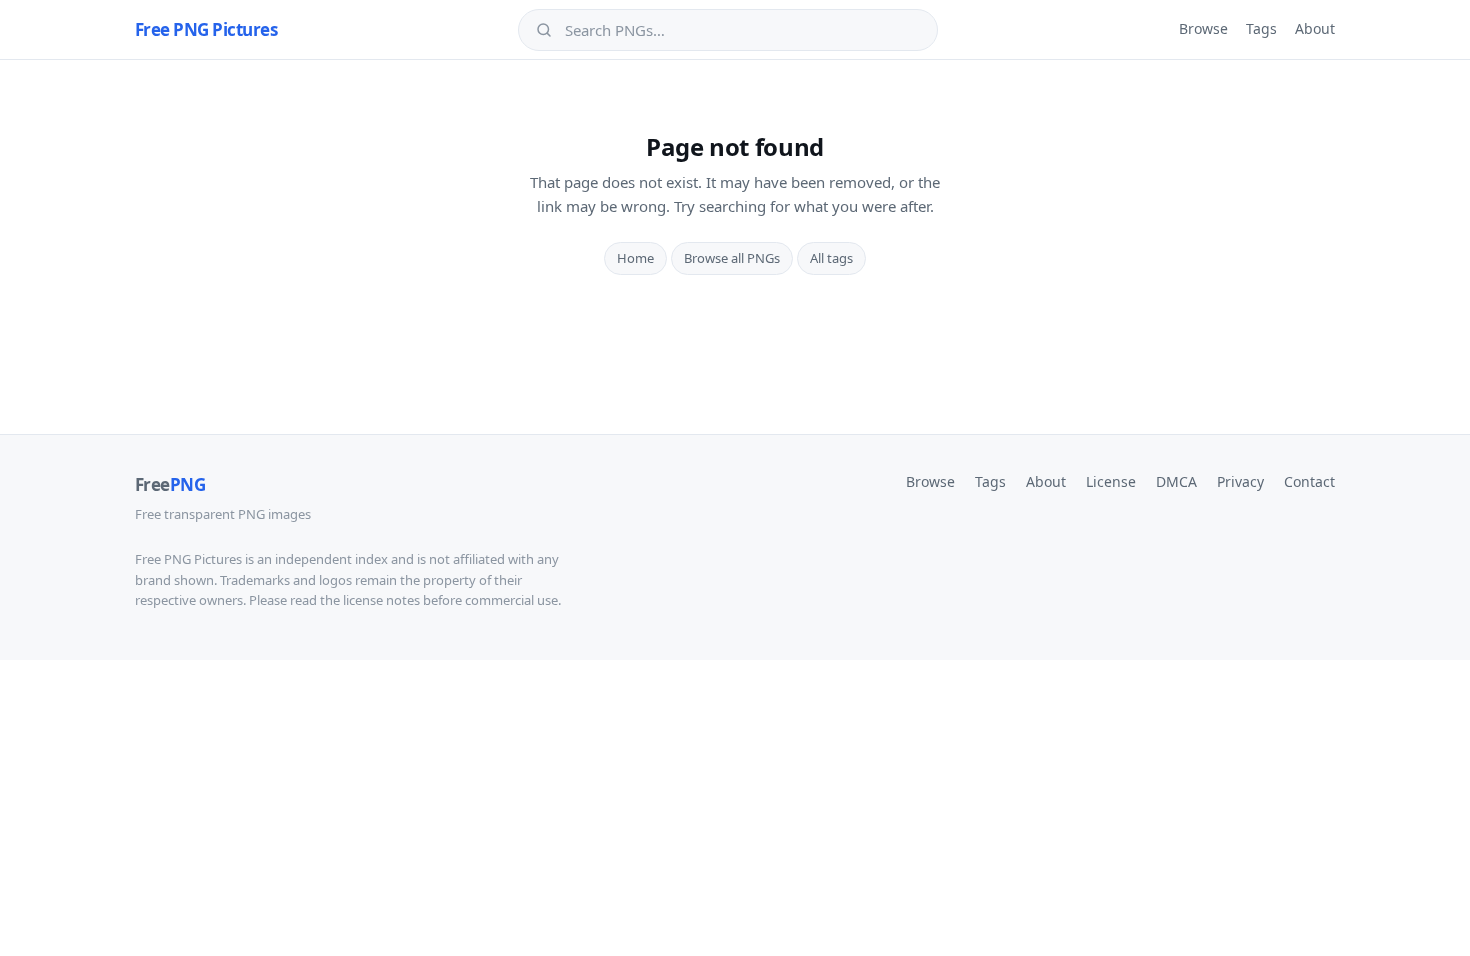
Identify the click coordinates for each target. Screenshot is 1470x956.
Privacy (1240, 481)
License (1111, 481)
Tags (1261, 28)
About (1315, 28)
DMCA (1176, 481)
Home (635, 258)
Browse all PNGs (732, 258)
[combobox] (742, 30)
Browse (1203, 28)
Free (170, 484)
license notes (381, 600)
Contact (1309, 481)
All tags (831, 258)
